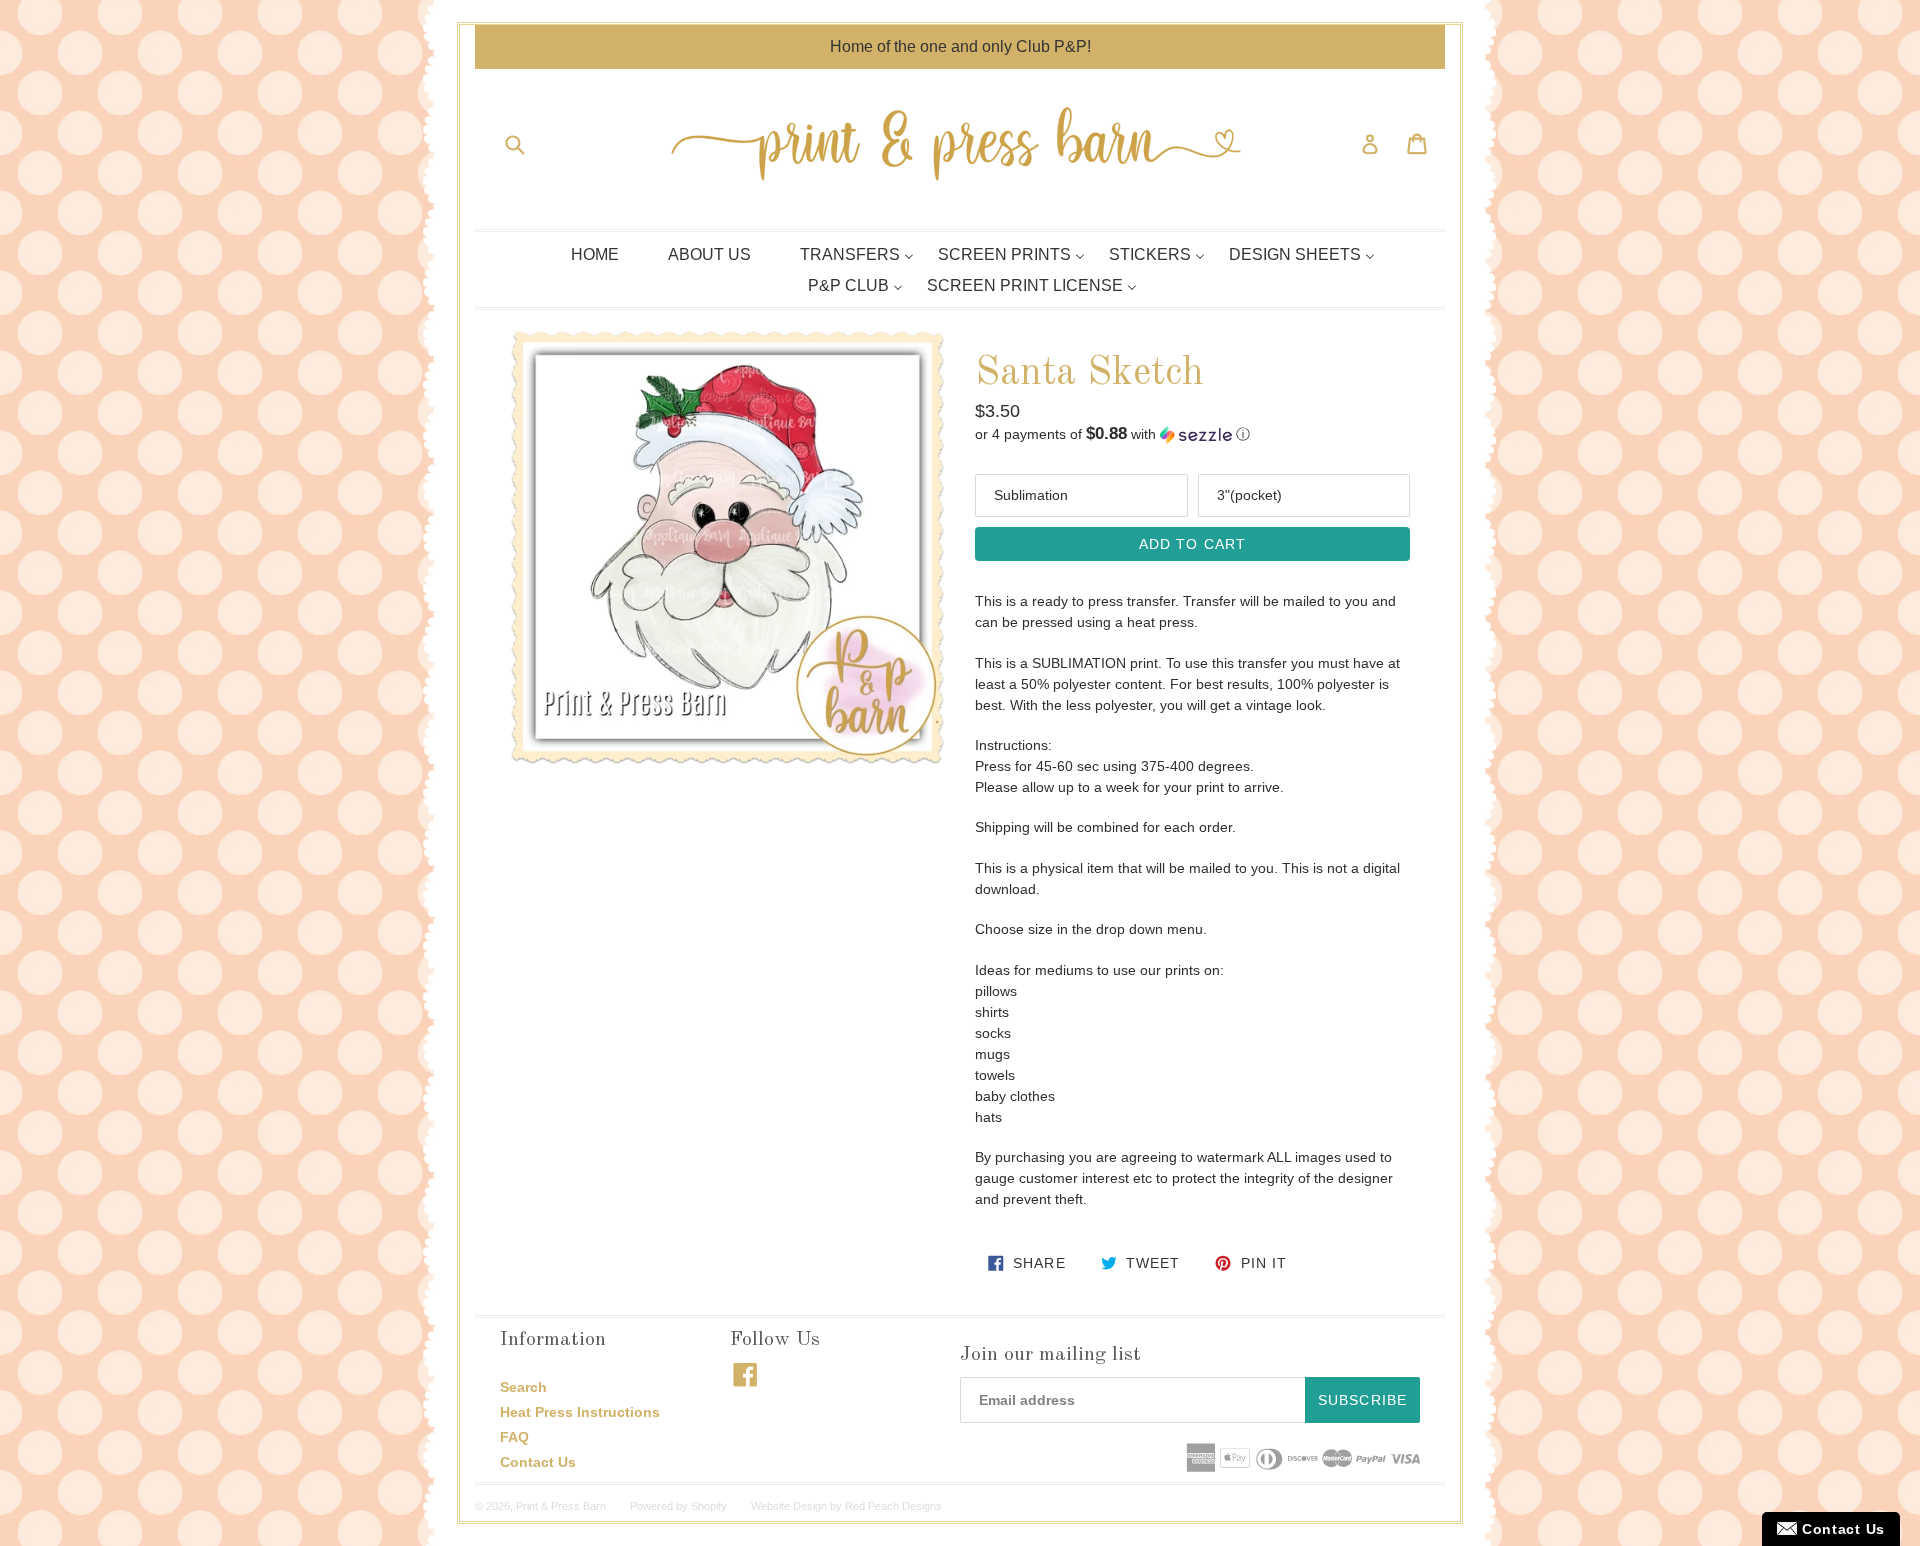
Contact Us (538, 1462)
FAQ (514, 1437)
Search (523, 1387)
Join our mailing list (1050, 1355)
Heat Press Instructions (580, 1412)
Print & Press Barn (561, 1506)
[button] (1192, 434)
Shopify (709, 1506)
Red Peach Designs (893, 1506)
